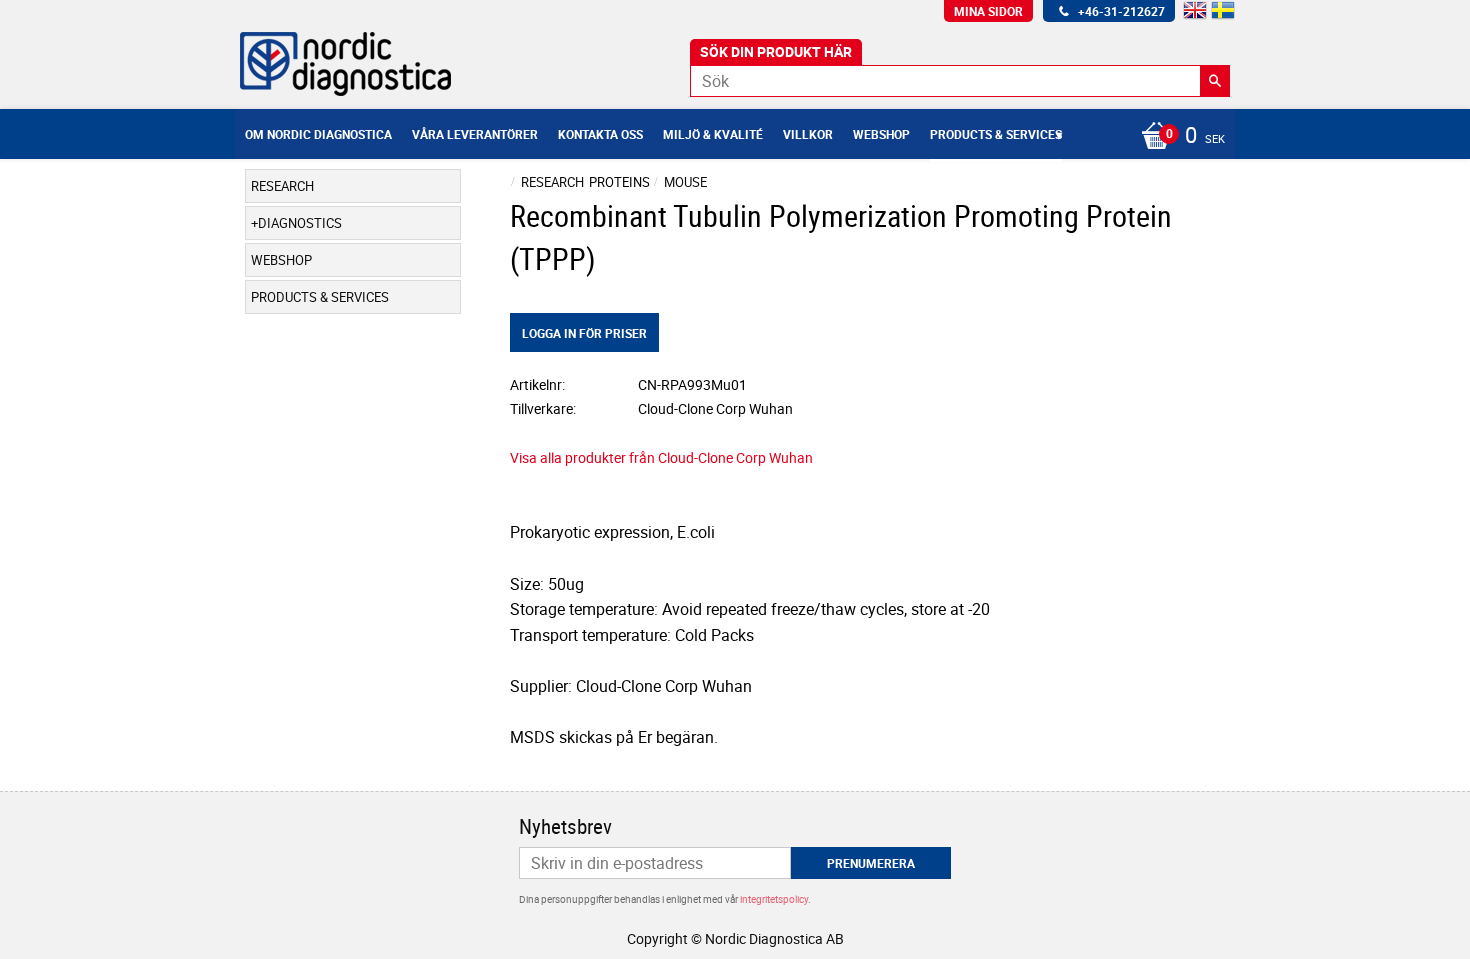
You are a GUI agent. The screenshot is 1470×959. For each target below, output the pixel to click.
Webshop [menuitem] (881, 134)
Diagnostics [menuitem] (300, 223)
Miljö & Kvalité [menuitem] (713, 134)
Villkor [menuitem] (808, 134)
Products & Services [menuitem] (996, 134)
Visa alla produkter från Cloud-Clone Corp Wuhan (661, 457)
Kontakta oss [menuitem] (600, 134)
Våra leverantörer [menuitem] (475, 134)
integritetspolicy (774, 899)
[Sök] (1215, 81)
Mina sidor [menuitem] (988, 11)
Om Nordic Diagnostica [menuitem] (318, 134)
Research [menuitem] (282, 186)
